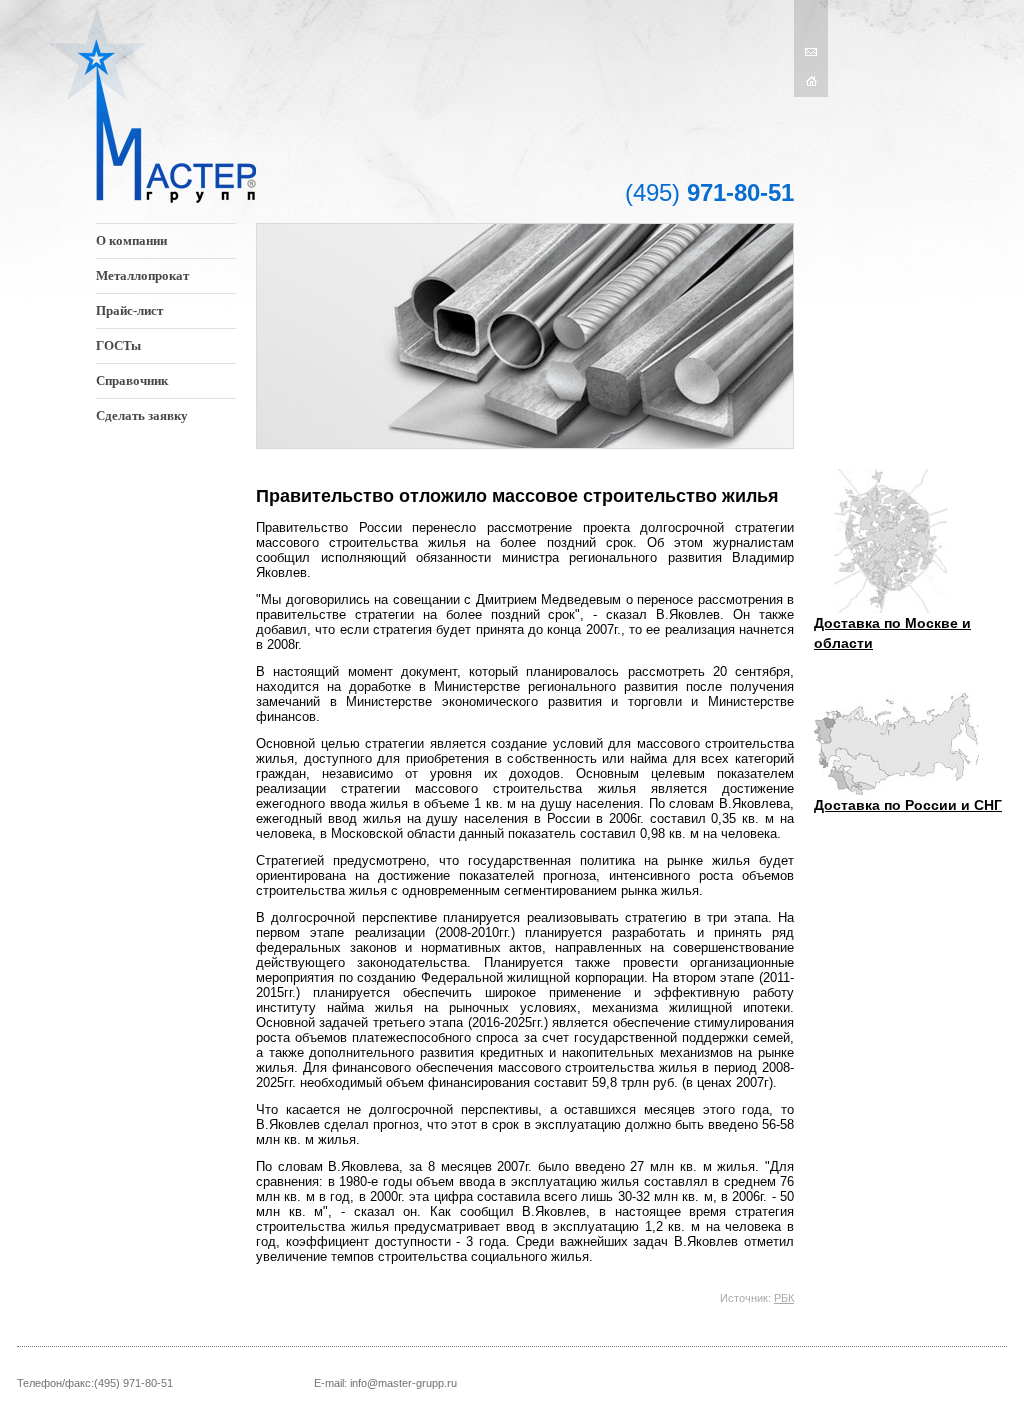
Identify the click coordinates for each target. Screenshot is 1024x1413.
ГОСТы (118, 345)
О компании (131, 240)
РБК (784, 1298)
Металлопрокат (142, 275)
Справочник (132, 380)
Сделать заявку (142, 415)
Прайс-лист (129, 310)
